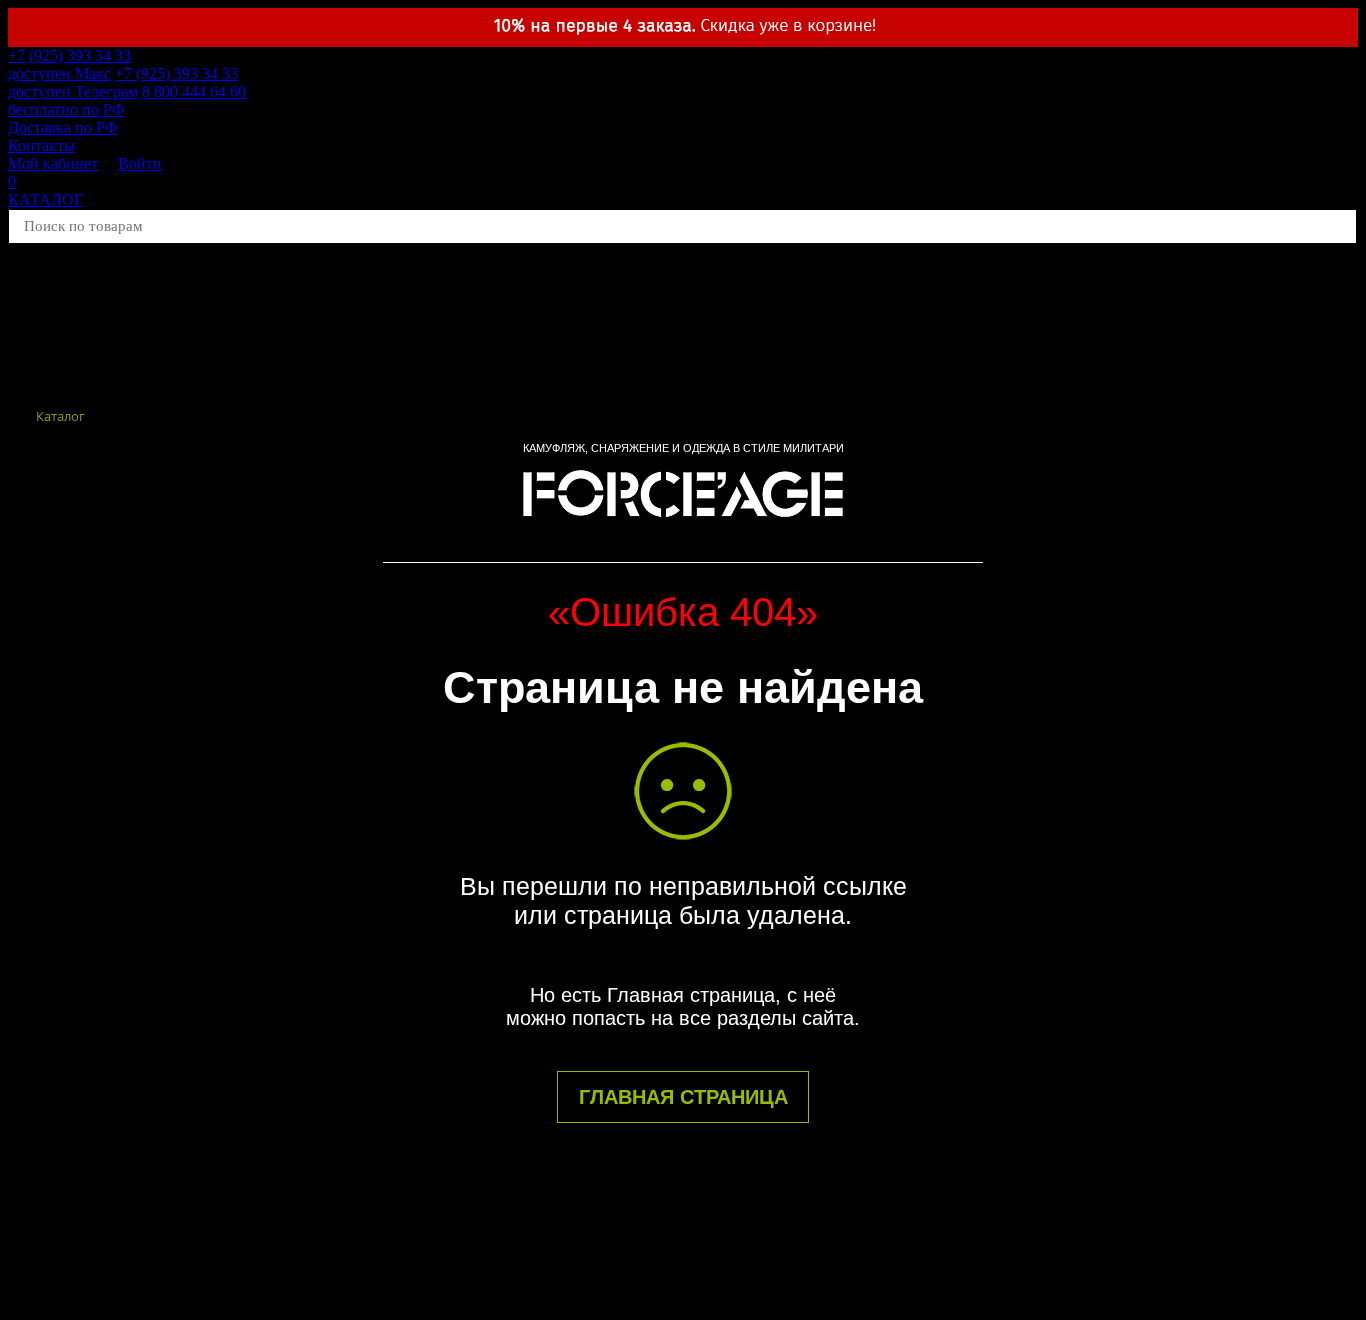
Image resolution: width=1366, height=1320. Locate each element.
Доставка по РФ (63, 127)
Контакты (41, 145)
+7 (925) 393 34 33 (69, 64)
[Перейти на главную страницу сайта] (683, 525)
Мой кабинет (53, 163)
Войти (140, 163)
